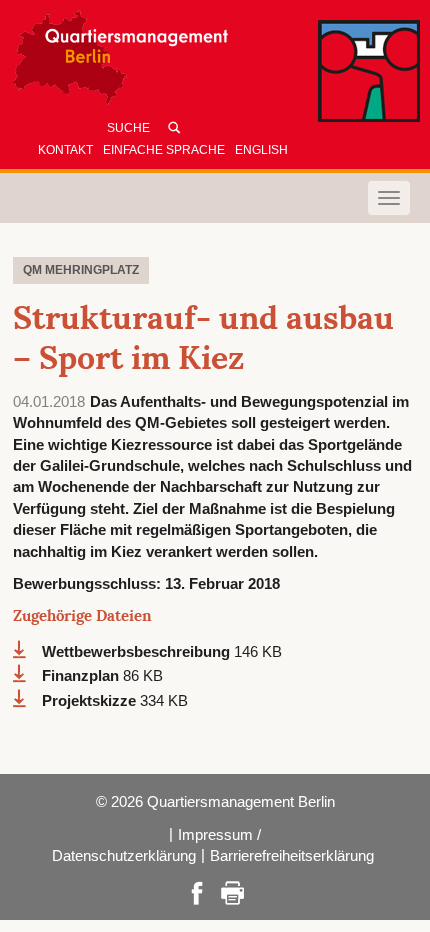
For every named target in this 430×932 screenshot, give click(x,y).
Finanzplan (82, 675)
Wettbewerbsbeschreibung (138, 651)
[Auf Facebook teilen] (197, 891)
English (261, 150)
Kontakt (65, 150)
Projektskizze (91, 700)
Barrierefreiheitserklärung (292, 855)
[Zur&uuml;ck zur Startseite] (195, 62)
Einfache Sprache (164, 150)
